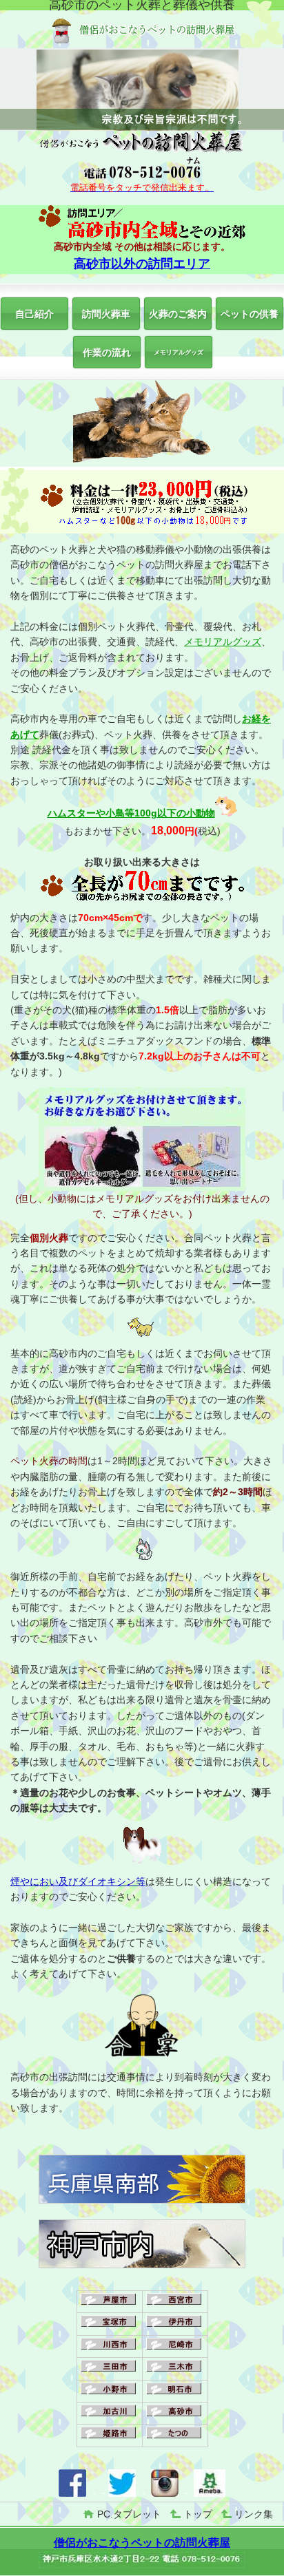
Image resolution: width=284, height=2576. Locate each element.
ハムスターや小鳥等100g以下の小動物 (131, 813)
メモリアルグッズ (223, 642)
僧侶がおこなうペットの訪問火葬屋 (142, 2543)
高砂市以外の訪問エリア (142, 264)
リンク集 (254, 2514)
